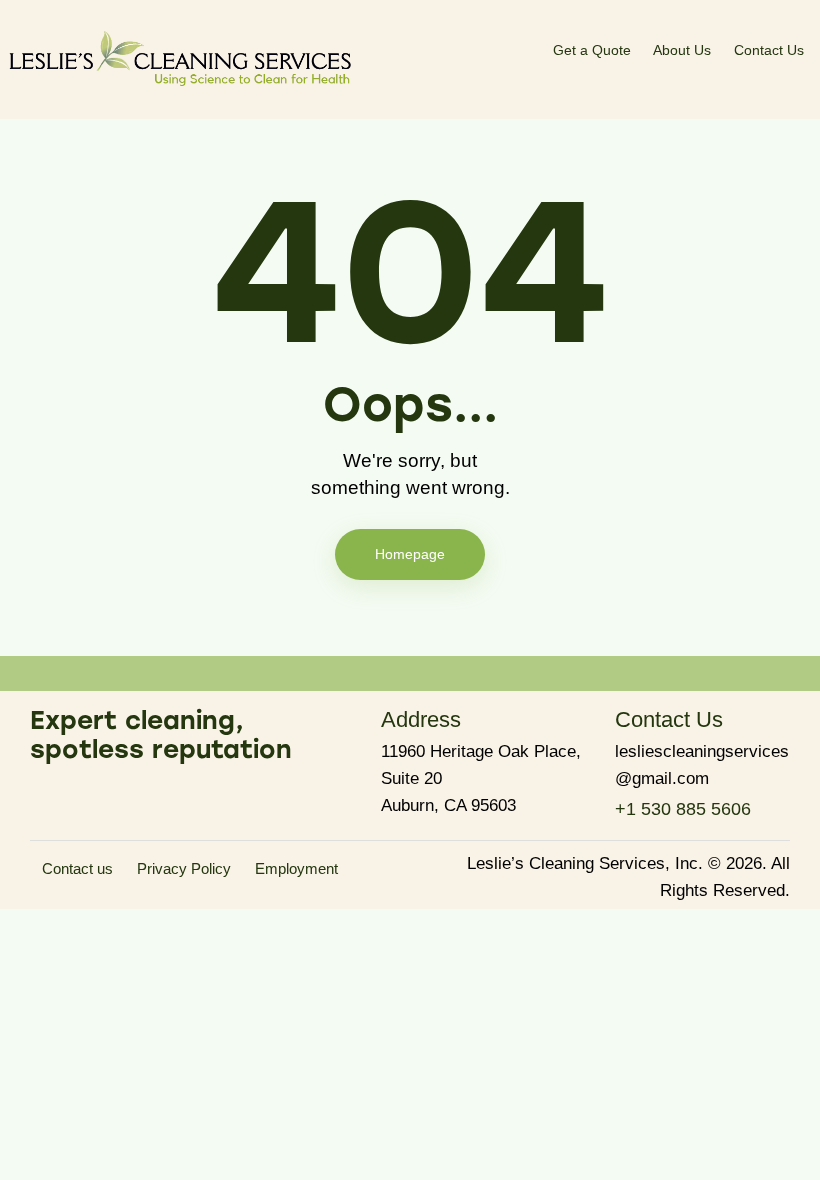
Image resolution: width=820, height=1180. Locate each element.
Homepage (410, 554)
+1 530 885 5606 (683, 809)
